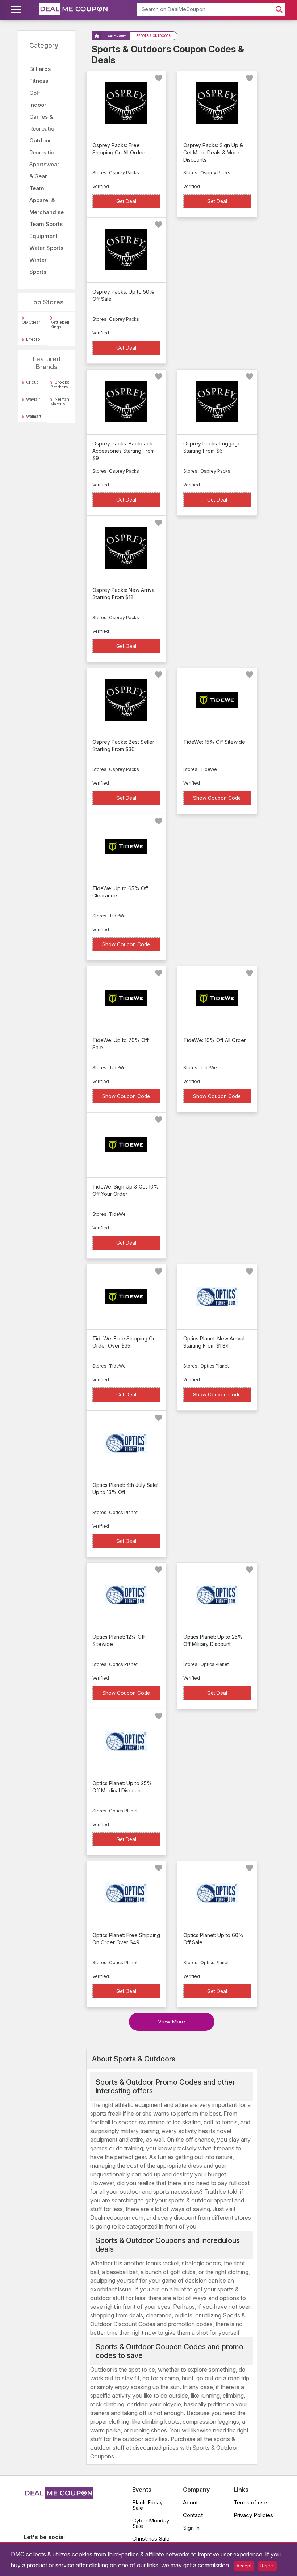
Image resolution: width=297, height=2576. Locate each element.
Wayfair (33, 399)
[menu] (17, 10)
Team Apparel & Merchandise (47, 200)
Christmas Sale (151, 2539)
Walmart (34, 416)
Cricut (32, 382)
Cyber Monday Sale (151, 2523)
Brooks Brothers (60, 385)
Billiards (40, 69)
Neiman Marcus (60, 402)
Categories (117, 36)
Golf (35, 93)
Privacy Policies (253, 2515)
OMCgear (31, 322)
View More (171, 2021)
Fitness (39, 81)
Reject (267, 2566)
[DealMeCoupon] (58, 2497)
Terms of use (250, 2502)
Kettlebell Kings (60, 325)
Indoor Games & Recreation (43, 117)
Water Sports (46, 248)
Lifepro (33, 339)
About (190, 2502)
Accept (244, 2566)
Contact (193, 2515)
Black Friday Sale (147, 2505)
